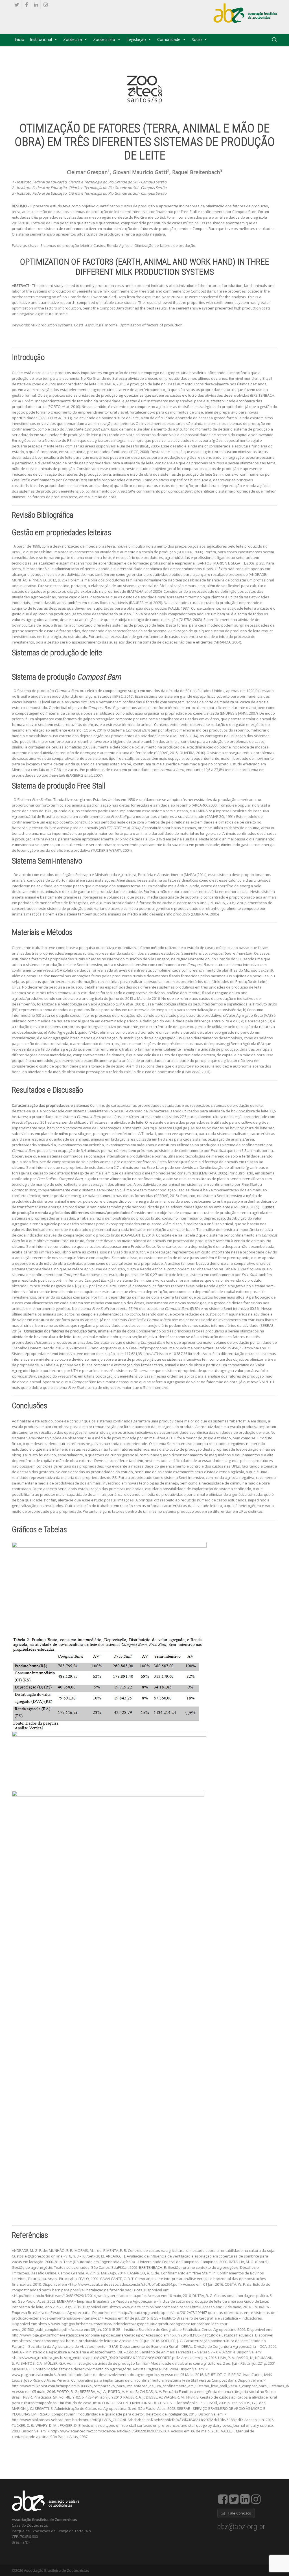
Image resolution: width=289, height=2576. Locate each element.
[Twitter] (17, 5)
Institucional (41, 39)
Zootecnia (73, 39)
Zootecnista (104, 39)
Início (19, 39)
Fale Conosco (239, 2513)
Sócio (197, 39)
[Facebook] (26, 5)
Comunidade (169, 39)
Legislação (136, 39)
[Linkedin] (36, 5)
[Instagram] (46, 5)
